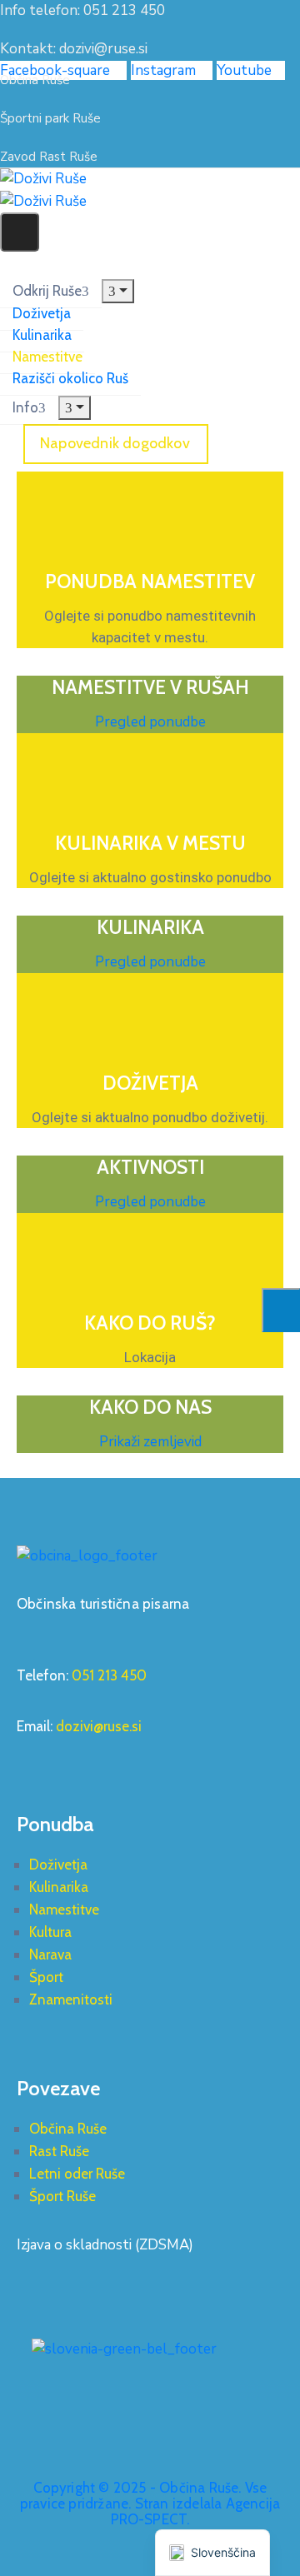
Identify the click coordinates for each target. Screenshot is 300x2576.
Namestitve (47, 357)
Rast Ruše (59, 2151)
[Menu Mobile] (20, 232)
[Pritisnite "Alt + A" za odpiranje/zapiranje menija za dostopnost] (281, 1310)
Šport (46, 1977)
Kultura (50, 1932)
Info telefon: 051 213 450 (82, 10)
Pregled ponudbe (150, 722)
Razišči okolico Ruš (70, 378)
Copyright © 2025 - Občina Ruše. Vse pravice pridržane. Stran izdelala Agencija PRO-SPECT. (150, 2504)
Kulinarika (42, 335)
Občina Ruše (68, 2129)
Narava (50, 1954)
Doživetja (42, 313)
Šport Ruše (62, 2196)
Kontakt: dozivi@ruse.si (74, 49)
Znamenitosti (71, 1999)
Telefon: (82, 1675)
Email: (79, 1726)
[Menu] (118, 291)
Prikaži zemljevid (150, 1442)
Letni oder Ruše (77, 2174)
